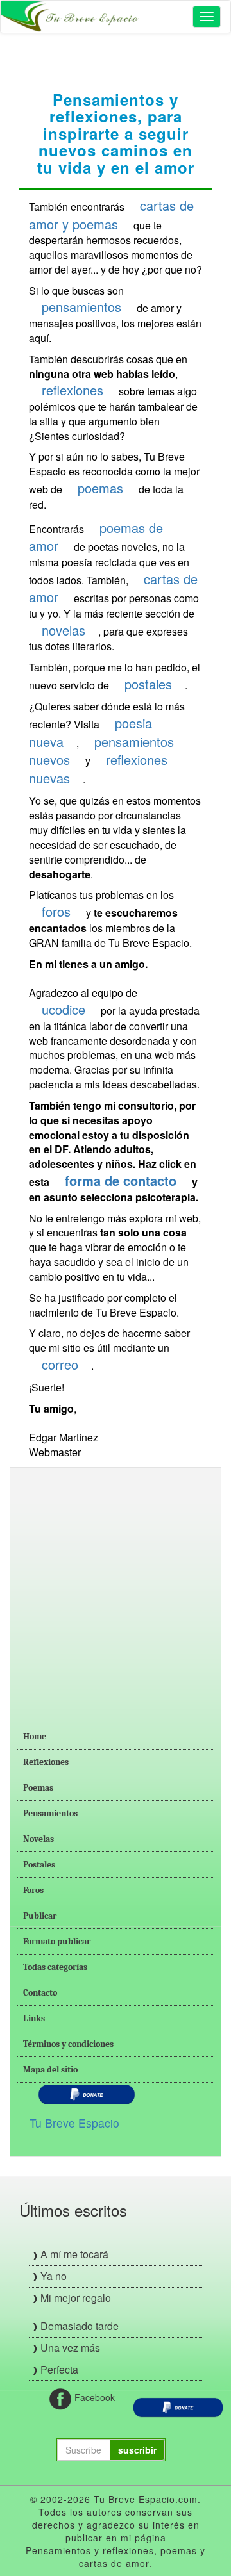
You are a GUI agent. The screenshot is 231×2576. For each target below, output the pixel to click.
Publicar (40, 1916)
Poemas (38, 1788)
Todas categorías (55, 1967)
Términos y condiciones (68, 2044)
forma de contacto (121, 1180)
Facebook (88, 2397)
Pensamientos (50, 1813)
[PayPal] (178, 2406)
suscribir (137, 2450)
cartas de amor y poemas (111, 215)
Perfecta (59, 2369)
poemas (100, 488)
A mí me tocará (74, 2254)
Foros (33, 1890)
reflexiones (73, 390)
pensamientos (81, 307)
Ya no (54, 2276)
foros (56, 911)
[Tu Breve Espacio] (71, 17)
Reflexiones (46, 1762)
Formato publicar (57, 1941)
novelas (64, 630)
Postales (39, 1865)
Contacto (40, 1993)
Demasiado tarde (80, 2326)
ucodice (64, 1009)
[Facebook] (60, 2398)
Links (34, 2018)
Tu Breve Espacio (74, 2123)
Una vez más (70, 2348)
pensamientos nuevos (101, 751)
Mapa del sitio (50, 2070)
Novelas (38, 1839)
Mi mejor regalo (76, 2298)
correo (60, 1364)
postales (148, 684)
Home (35, 1736)
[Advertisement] (116, 1589)
